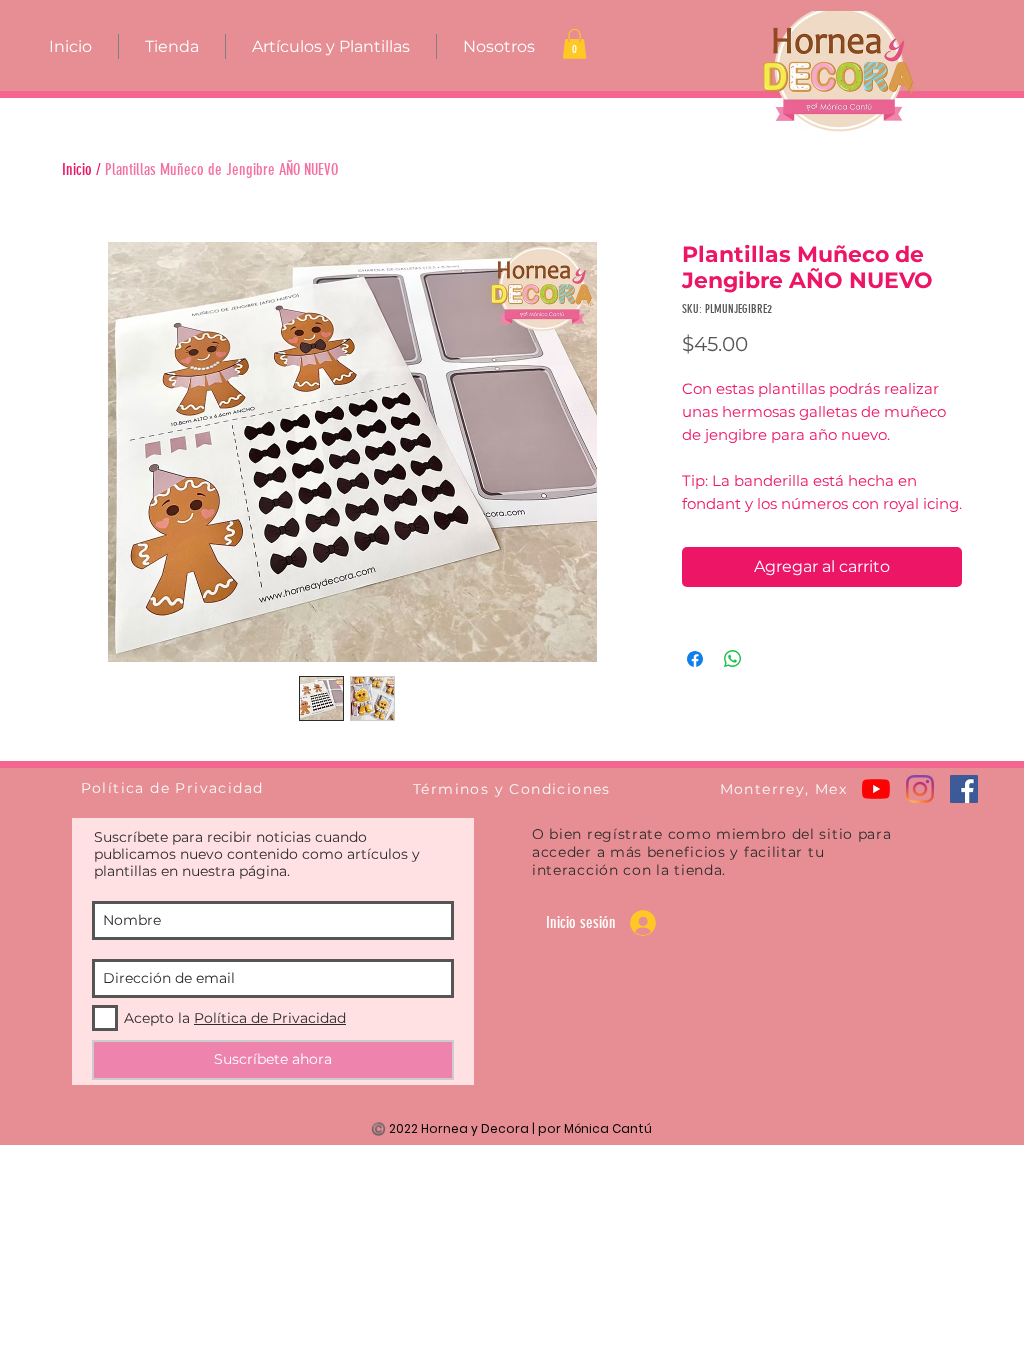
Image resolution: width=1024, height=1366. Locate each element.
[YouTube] (876, 789)
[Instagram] (920, 789)
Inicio (77, 169)
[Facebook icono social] (964, 789)
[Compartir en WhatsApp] (733, 659)
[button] (574, 44)
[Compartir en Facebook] (695, 659)
